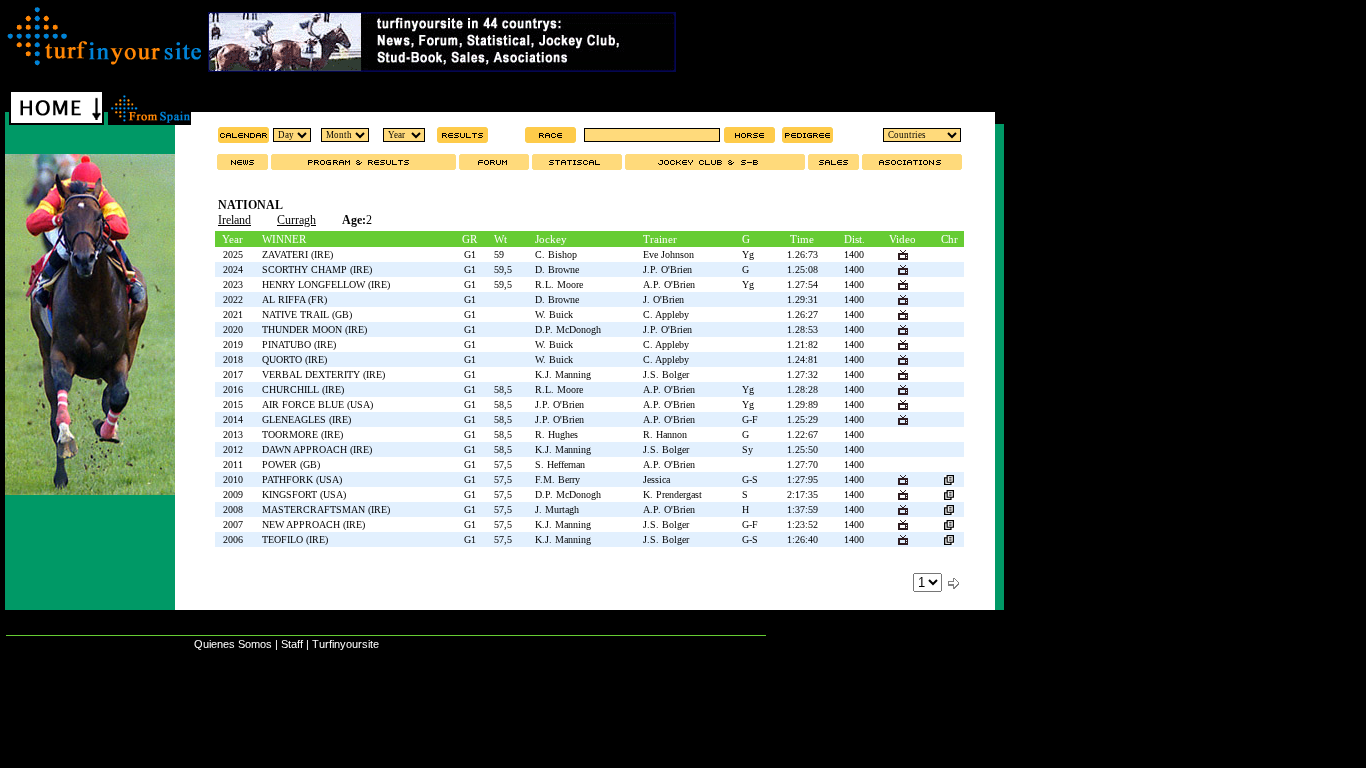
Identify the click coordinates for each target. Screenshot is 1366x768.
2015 (233, 404)
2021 (233, 314)
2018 (233, 359)
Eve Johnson (668, 254)
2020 (233, 329)
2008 (233, 509)
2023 (233, 284)
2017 (233, 374)
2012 (233, 449)
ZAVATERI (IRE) (297, 254)
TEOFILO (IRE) (295, 539)
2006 (233, 539)
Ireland (234, 220)
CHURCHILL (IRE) (303, 389)
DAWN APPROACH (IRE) (317, 449)
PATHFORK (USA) (302, 479)
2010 (233, 479)
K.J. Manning (563, 374)
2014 (233, 419)
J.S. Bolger (666, 374)
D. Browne (557, 269)
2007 (233, 524)
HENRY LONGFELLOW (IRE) (326, 284)
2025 (233, 254)
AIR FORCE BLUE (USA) (317, 404)
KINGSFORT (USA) (304, 494)
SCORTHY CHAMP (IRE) (317, 269)
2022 (233, 299)
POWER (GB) (291, 464)
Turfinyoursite (345, 644)
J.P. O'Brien (667, 269)
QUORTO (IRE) (294, 359)
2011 (233, 464)
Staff (292, 644)
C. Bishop (556, 254)
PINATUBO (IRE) (299, 344)
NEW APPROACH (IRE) (313, 524)
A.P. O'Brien (669, 284)
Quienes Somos (233, 644)
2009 (233, 494)
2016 (233, 389)
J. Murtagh (557, 509)
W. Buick (554, 314)
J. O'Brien (663, 299)
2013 (233, 434)
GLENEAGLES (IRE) (306, 419)
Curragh (296, 220)
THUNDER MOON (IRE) (314, 329)
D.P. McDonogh (568, 329)
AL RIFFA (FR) (294, 299)
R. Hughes (556, 434)
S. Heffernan (560, 464)
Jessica (656, 479)
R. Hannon (665, 434)
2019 (233, 344)
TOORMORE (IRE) (302, 434)
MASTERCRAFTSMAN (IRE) (326, 509)
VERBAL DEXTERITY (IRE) (323, 374)
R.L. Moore (559, 284)
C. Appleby (666, 314)
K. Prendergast (672, 494)
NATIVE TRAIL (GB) (307, 314)
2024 (233, 269)
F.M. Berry (557, 479)
